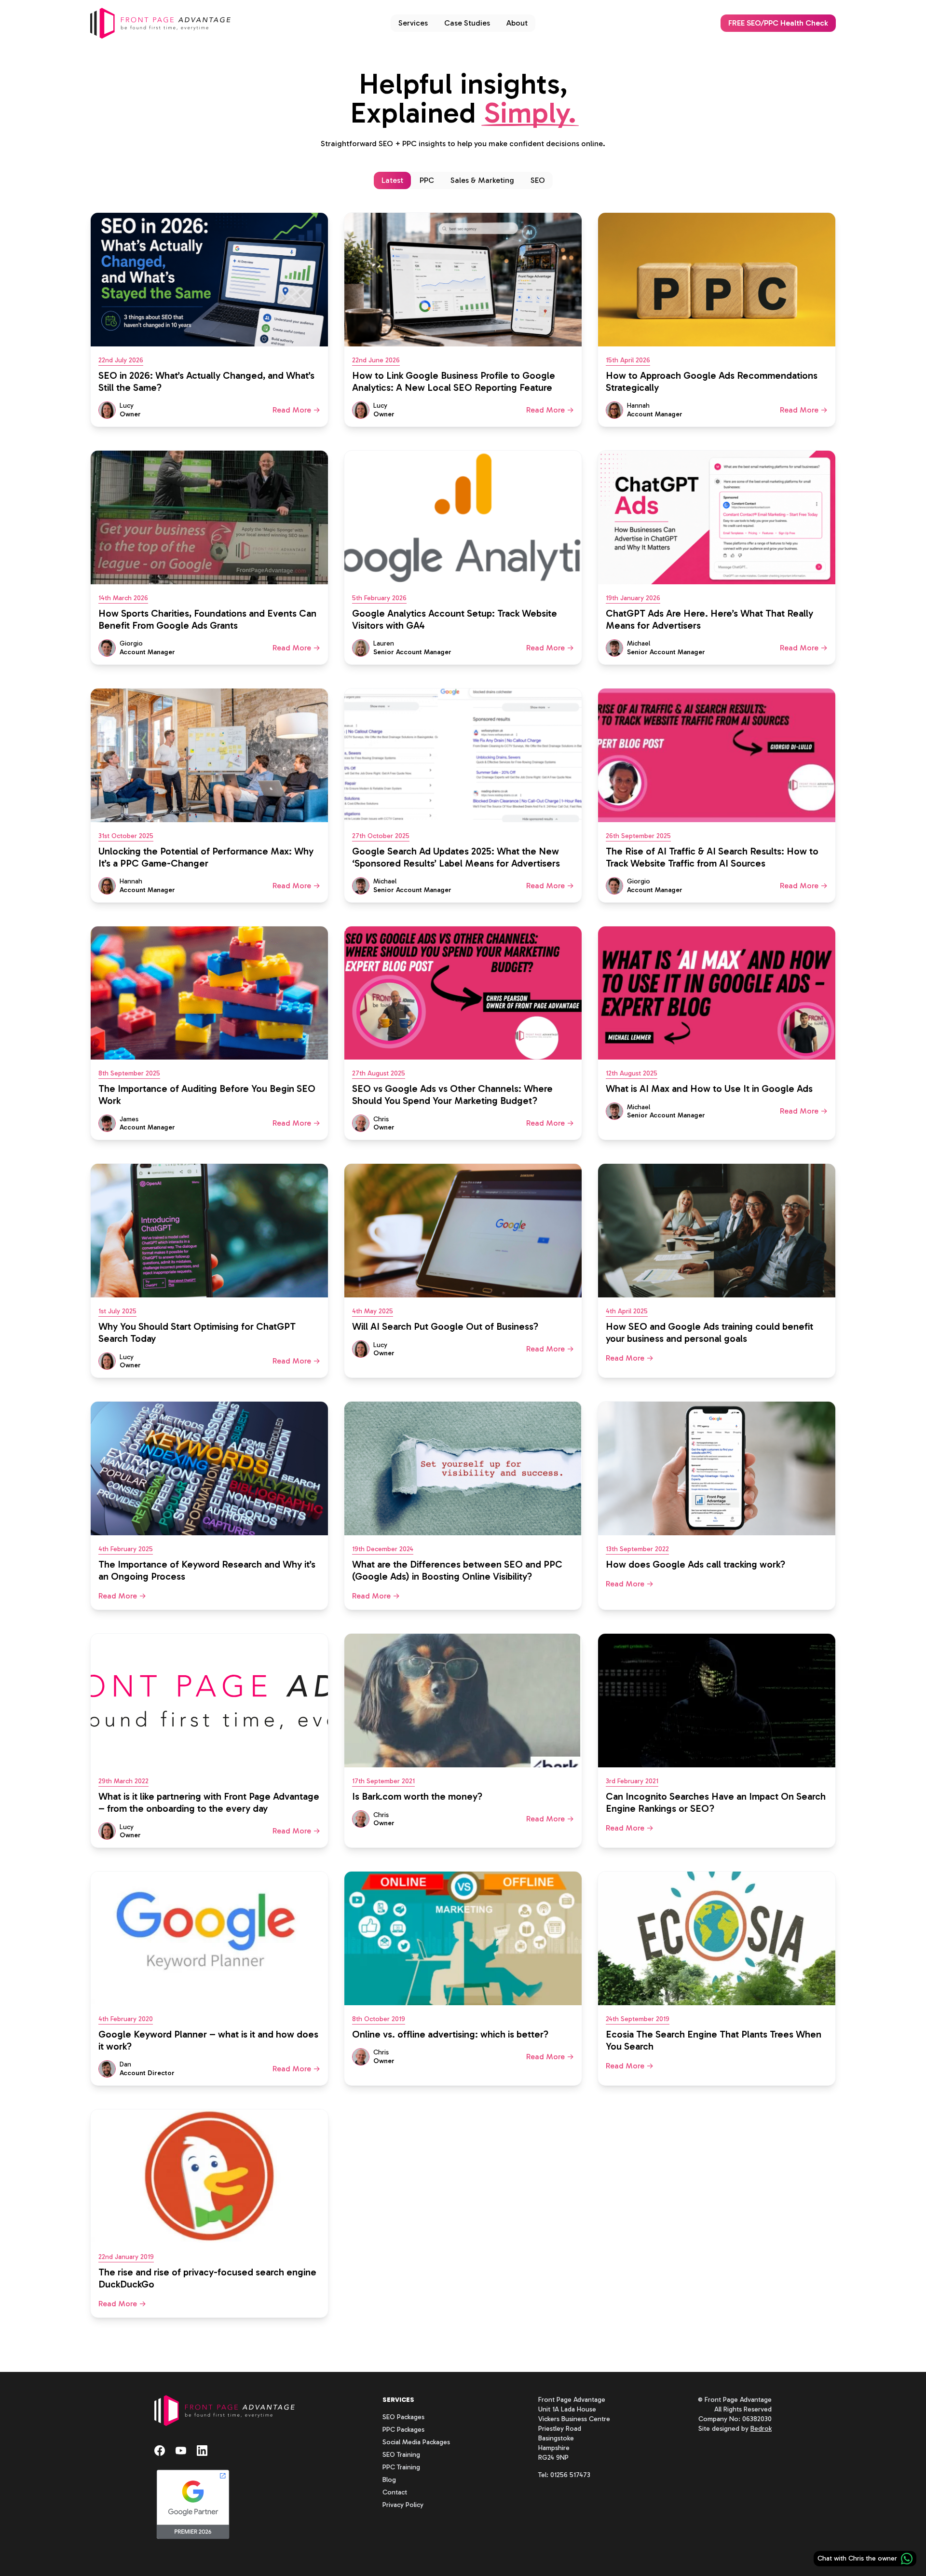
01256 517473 (570, 2475)
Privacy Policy (403, 2505)
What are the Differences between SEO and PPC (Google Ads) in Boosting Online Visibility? (457, 1570)
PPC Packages (403, 2430)
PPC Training (401, 2467)
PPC (427, 180)
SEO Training (401, 2455)
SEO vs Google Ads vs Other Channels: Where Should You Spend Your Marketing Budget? (452, 1095)
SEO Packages (403, 2417)
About (517, 23)
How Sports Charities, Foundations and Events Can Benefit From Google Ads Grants (207, 619)
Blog (389, 2480)
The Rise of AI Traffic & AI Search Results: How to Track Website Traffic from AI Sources (712, 857)
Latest (392, 180)
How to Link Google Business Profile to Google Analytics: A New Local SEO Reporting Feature (454, 381)
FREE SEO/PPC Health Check (778, 23)
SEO (538, 180)
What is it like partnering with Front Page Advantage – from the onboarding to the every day (209, 1802)
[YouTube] (181, 2451)
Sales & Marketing (482, 180)
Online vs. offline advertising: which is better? (450, 2034)
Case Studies (467, 23)
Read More (296, 410)
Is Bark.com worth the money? (417, 1796)
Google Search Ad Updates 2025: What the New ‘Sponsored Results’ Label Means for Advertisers (456, 857)
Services (413, 23)
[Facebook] (160, 2451)
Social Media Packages (416, 2442)
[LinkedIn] (202, 2451)
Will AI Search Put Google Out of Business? (445, 1326)
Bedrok (761, 2429)
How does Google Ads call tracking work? (695, 1564)
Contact (395, 2492)
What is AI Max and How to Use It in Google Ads (709, 1088)
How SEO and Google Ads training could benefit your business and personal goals (709, 1332)
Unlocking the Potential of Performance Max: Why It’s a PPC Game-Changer (206, 857)
